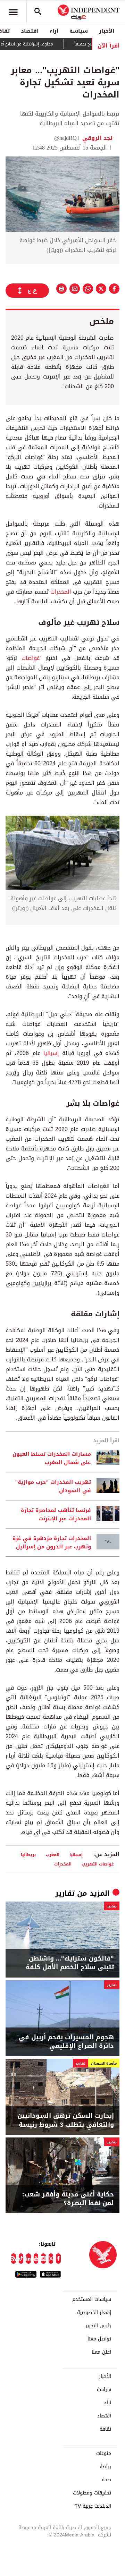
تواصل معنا (99, 2339)
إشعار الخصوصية (94, 2313)
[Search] (38, 12)
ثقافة (105, 2429)
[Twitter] (51, 2259)
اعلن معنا (101, 2352)
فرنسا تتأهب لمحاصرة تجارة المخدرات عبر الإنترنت (56, 1514)
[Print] (61, 289)
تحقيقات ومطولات (92, 2493)
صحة (106, 2480)
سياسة (79, 31)
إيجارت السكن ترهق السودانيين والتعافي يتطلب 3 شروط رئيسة (66, 2120)
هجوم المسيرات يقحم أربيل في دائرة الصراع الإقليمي (66, 2042)
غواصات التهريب (98, 1864)
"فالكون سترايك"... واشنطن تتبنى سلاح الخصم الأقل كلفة (70, 1963)
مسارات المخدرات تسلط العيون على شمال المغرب (52, 1458)
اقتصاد (30, 31)
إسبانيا (51, 1053)
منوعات (104, 2454)
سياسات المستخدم (92, 2299)
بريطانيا (28, 1855)
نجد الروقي (97, 138)
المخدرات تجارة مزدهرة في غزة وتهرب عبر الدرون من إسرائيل (52, 1542)
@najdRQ (65, 138)
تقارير (65, 1893)
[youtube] (36, 2259)
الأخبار (107, 31)
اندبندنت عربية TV (93, 2506)
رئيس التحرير (98, 2326)
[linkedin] (28, 2259)
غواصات (31, 658)
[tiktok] (21, 2259)
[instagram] (43, 2259)
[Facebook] (58, 2259)
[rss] (14, 2259)
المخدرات (61, 592)
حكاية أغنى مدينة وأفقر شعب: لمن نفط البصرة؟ (68, 2199)
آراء (54, 31)
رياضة (105, 2467)
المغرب (53, 1855)
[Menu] (13, 12)
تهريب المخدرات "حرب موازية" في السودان (53, 1486)
